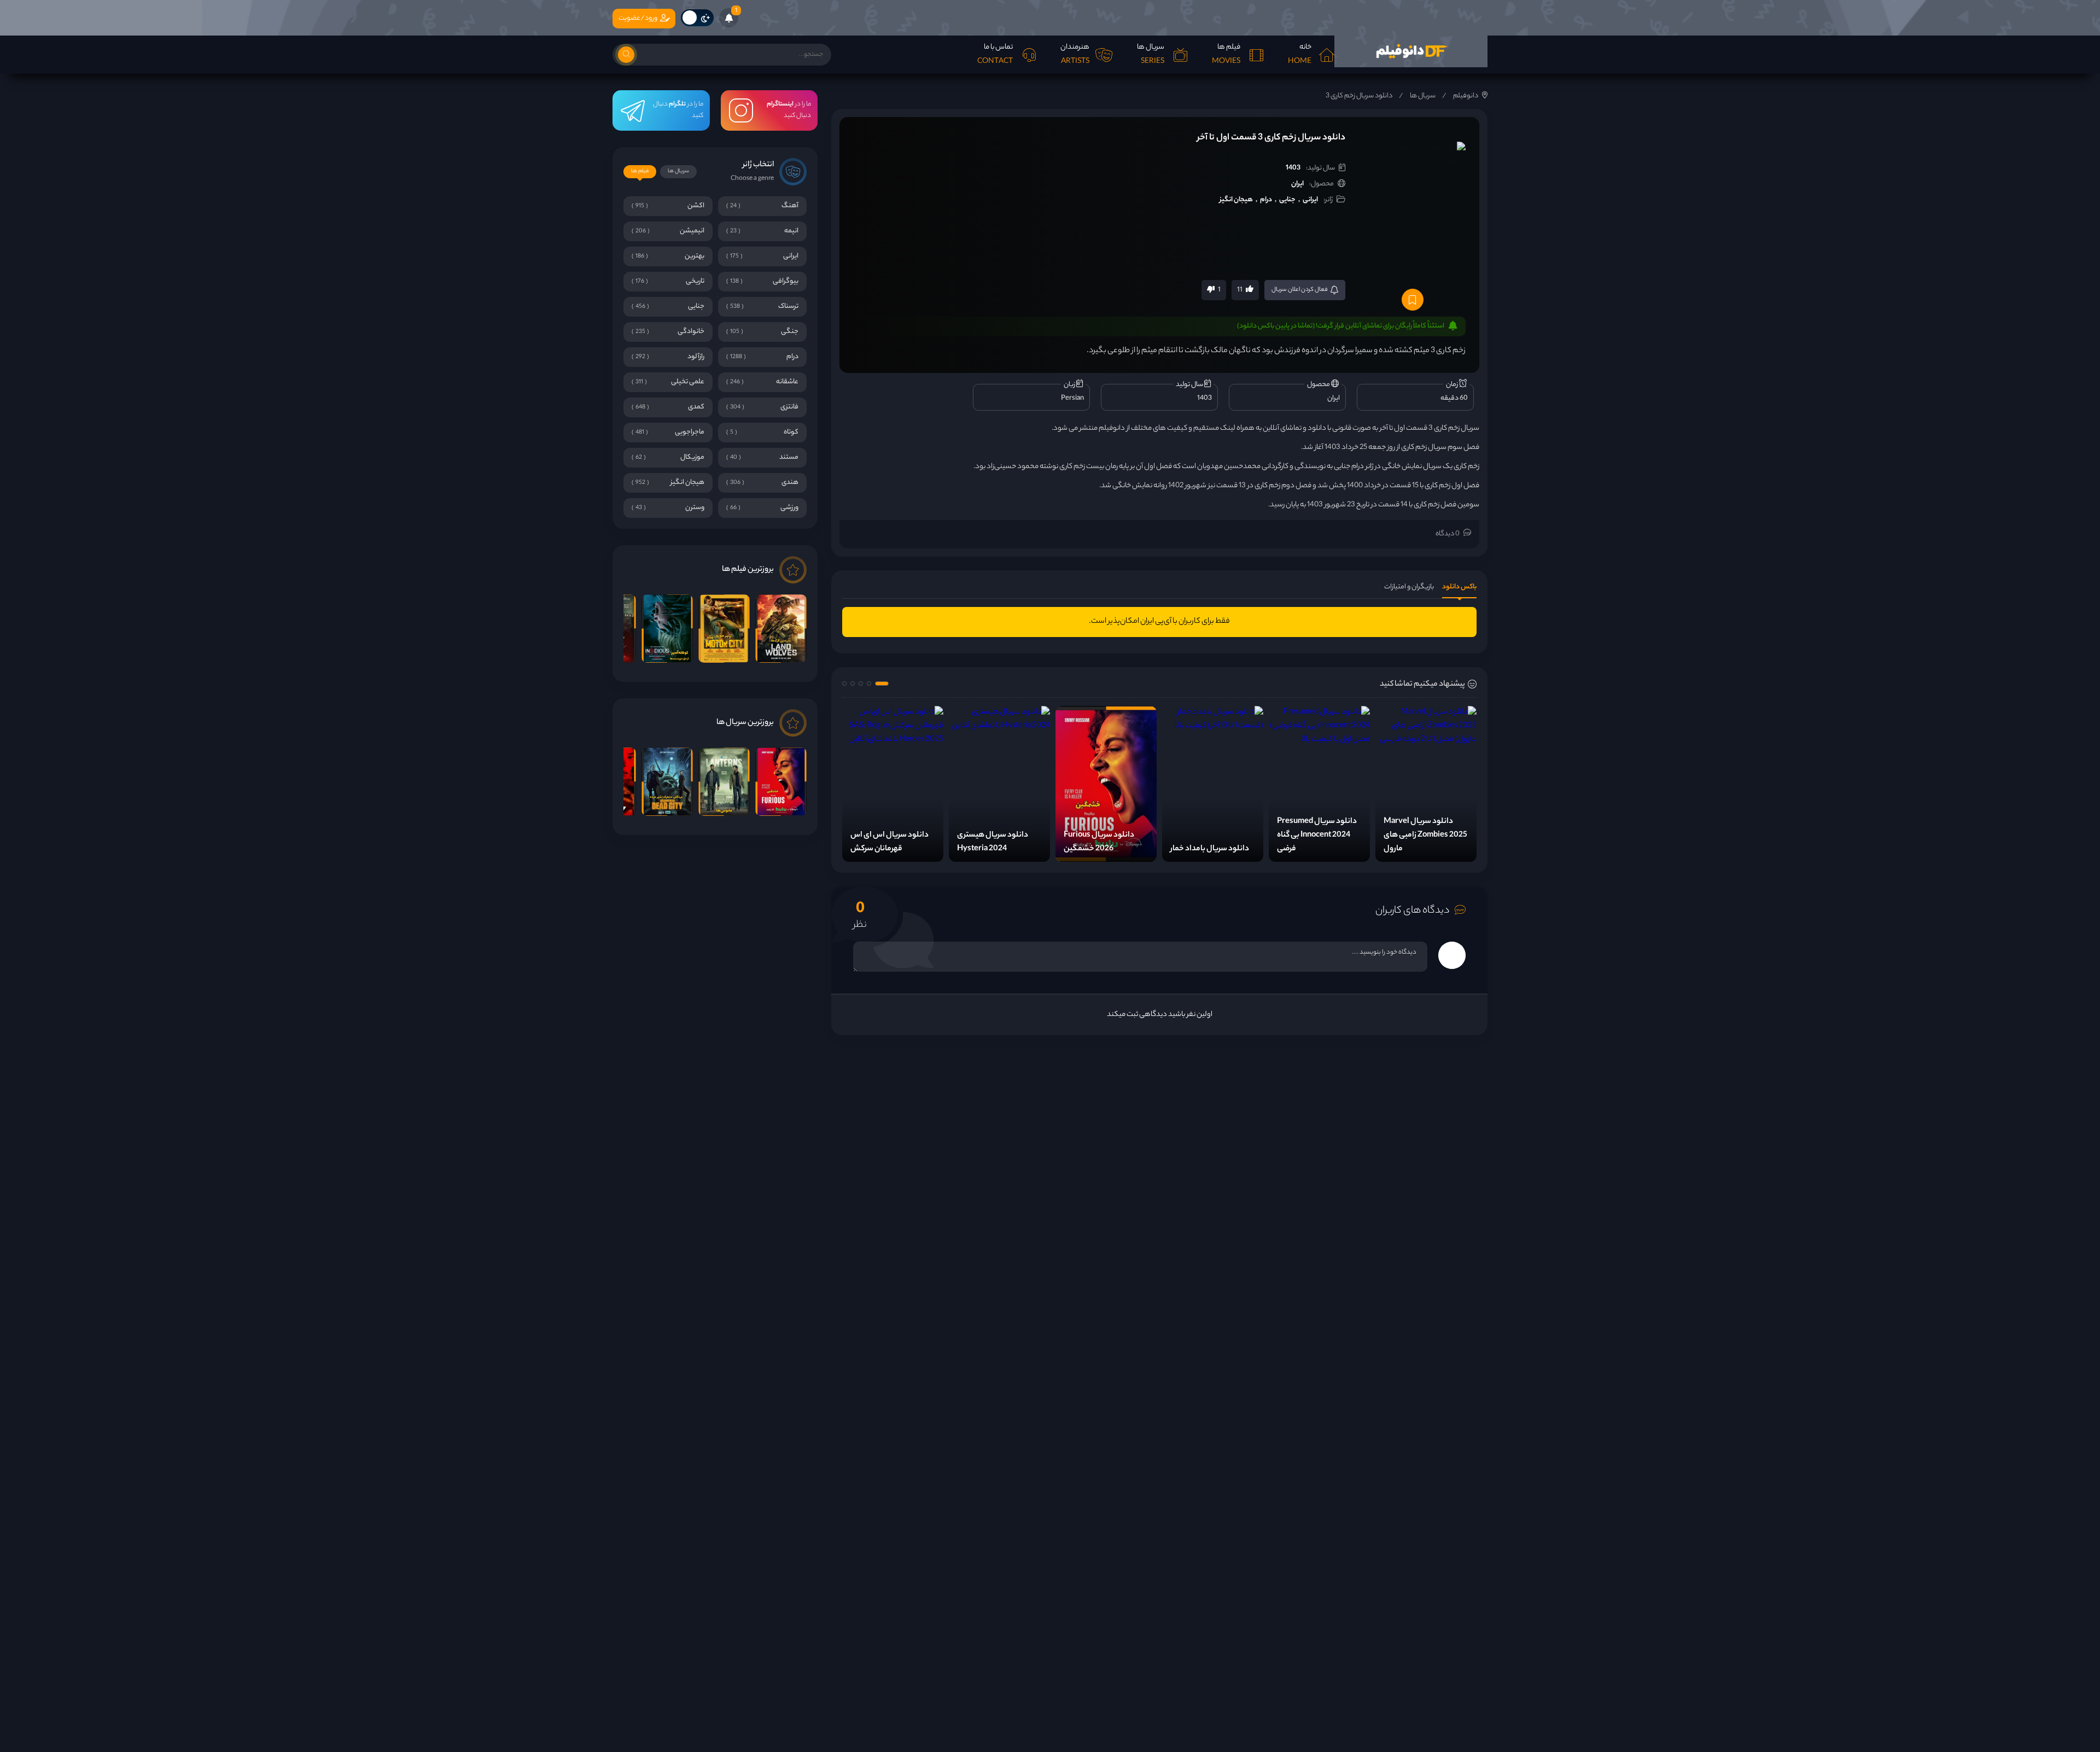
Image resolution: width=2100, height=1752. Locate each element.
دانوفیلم (1466, 96)
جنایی (1287, 200)
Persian (1072, 398)
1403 (1293, 168)
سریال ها (1423, 96)
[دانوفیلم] (1411, 51)
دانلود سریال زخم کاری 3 (1359, 96)
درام (1266, 200)
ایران (1297, 184)
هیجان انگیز (1236, 200)
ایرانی (1310, 200)
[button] (882, 684)
